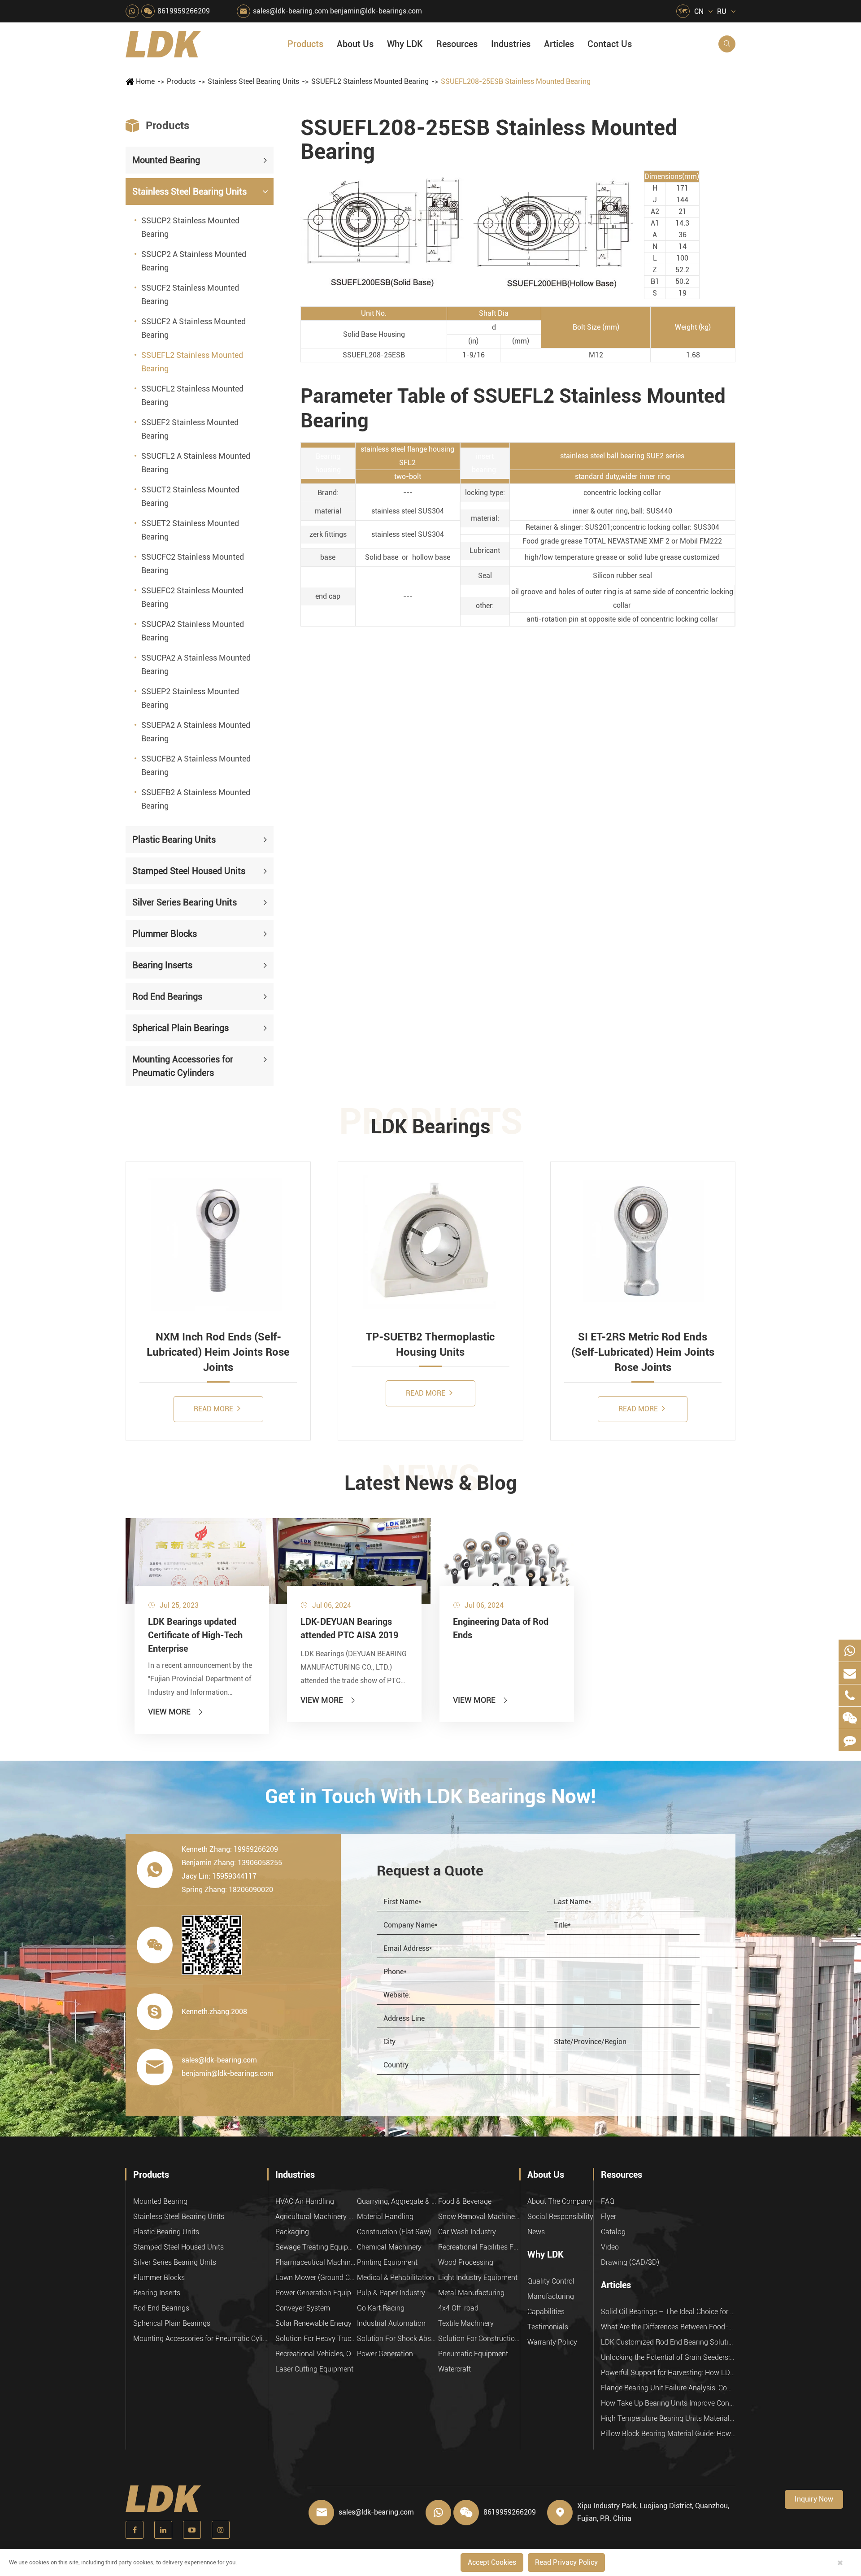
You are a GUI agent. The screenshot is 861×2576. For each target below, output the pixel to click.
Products (305, 44)
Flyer (609, 2217)
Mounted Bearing (166, 160)
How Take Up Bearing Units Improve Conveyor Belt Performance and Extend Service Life (668, 2403)
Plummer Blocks (165, 934)
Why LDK (405, 44)
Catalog (613, 2232)
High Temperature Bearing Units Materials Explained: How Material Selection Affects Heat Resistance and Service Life (668, 2418)
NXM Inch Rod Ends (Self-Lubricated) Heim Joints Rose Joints (218, 1352)
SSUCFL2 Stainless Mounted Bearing (192, 395)
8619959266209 (184, 11)
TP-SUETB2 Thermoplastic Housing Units (430, 1345)
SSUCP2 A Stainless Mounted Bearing (194, 261)
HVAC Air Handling (305, 2201)
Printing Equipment (387, 2262)
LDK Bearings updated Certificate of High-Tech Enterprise (195, 1635)
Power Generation (385, 2354)
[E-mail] (850, 1673)
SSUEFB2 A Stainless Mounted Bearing (196, 799)
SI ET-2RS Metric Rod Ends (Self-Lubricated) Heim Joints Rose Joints (643, 1352)
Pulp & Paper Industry (391, 2293)
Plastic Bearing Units (174, 840)
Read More (214, 1409)
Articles (559, 44)
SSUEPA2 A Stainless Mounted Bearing (196, 732)
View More (176, 1712)
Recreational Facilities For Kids (479, 2247)
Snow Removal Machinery (479, 2217)
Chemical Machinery (389, 2247)
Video (610, 2247)
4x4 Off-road (458, 2308)
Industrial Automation (391, 2323)
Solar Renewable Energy (313, 2323)
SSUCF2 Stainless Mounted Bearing (190, 294)
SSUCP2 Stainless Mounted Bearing (190, 227)
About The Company (560, 2201)
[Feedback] (850, 1740)
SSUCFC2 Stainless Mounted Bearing (193, 563)
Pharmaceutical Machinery (316, 2262)
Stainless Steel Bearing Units (253, 81)
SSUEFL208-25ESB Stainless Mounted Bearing (516, 81)
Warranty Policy (552, 2342)
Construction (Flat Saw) (394, 2232)
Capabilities (546, 2312)
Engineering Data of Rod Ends (501, 1628)
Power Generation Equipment (316, 2293)
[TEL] (850, 1695)
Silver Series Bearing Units (185, 902)
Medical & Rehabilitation (396, 2278)
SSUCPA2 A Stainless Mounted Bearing (196, 664)
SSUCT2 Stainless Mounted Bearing (190, 496)
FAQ (608, 2201)
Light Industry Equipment (478, 2278)
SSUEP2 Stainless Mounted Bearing (190, 698)
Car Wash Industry (467, 2232)
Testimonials (548, 2327)
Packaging (292, 2232)
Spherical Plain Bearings (180, 1028)
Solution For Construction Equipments (479, 2339)
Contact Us (610, 44)
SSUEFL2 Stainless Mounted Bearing (370, 81)
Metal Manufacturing (471, 2293)
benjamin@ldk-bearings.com (376, 11)
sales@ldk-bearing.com (291, 11)
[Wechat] (850, 1718)
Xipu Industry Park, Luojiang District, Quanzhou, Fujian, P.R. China (653, 2512)
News (536, 2232)
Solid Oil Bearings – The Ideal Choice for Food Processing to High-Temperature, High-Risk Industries (668, 2312)
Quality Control (551, 2281)
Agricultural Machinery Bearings (316, 2217)
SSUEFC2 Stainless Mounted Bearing (192, 597)
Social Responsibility (560, 2217)
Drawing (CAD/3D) (630, 2262)
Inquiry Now (814, 2499)
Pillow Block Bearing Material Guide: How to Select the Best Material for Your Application (668, 2434)
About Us (355, 44)
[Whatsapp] (850, 1651)
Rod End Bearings (167, 996)
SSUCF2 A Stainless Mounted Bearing (194, 328)
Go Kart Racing (381, 2308)
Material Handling (385, 2217)
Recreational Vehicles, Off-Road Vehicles (316, 2354)
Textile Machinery (466, 2323)
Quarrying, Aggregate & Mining (398, 2201)
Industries (511, 44)
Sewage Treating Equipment (316, 2247)
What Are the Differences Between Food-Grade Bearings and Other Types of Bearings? (668, 2327)
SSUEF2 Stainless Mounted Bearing (190, 429)
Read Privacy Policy (566, 2562)
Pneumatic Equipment (473, 2354)
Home (145, 81)
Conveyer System (303, 2308)
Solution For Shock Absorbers (398, 2339)
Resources (457, 44)
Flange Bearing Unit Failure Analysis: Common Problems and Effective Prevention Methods (668, 2388)
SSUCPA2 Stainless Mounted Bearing (193, 631)
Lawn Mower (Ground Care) (316, 2278)
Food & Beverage (465, 2201)
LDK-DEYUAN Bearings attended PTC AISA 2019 (349, 1628)
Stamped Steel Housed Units (189, 871)
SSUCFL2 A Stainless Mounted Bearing (196, 463)
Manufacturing (551, 2296)
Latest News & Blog (431, 1483)
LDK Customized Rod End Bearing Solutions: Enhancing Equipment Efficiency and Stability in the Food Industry (668, 2342)
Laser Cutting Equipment (314, 2369)
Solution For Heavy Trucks (316, 2339)
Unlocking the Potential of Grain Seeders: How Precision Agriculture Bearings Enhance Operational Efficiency (668, 2357)
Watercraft (454, 2369)
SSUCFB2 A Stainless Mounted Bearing (196, 765)
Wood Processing (466, 2262)
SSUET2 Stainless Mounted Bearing (190, 530)
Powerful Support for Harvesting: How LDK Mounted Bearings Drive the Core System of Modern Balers (668, 2373)
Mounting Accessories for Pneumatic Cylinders (183, 1066)
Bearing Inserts (162, 965)
